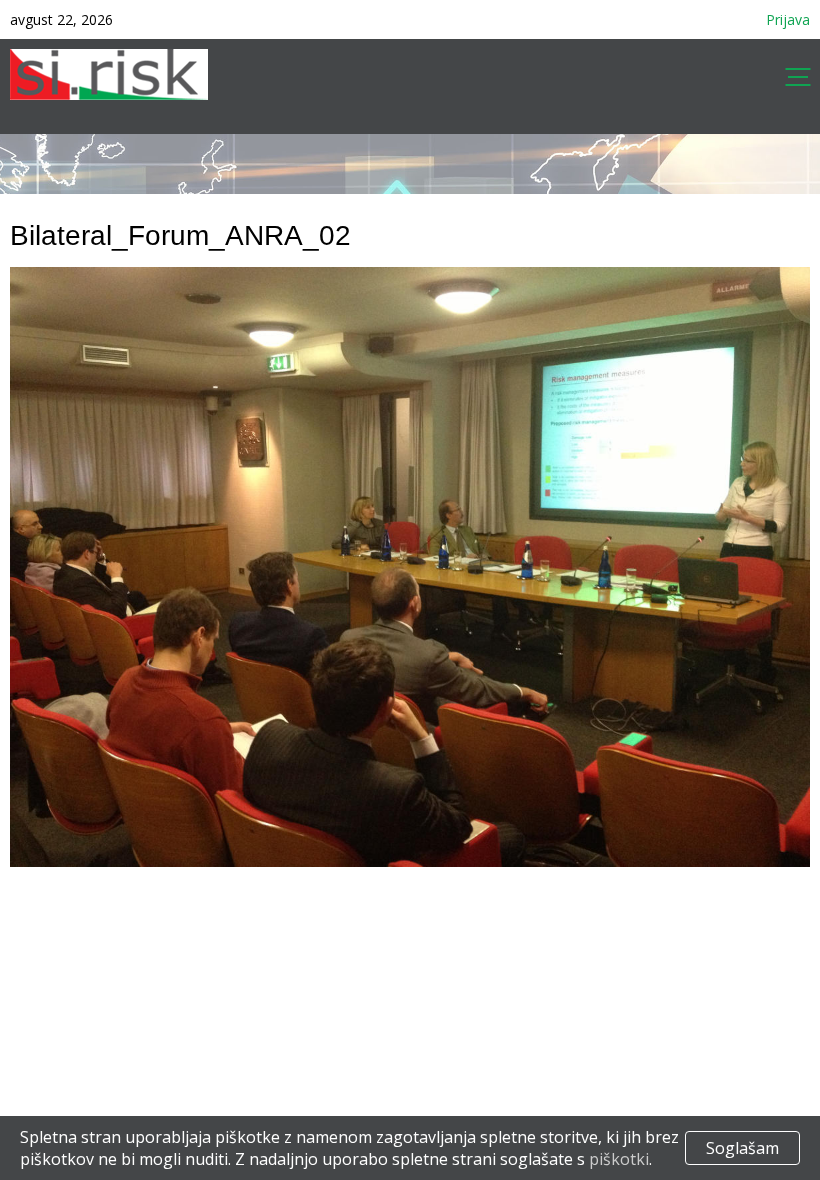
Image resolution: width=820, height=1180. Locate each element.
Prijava (788, 19)
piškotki (619, 1159)
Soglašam (742, 1148)
